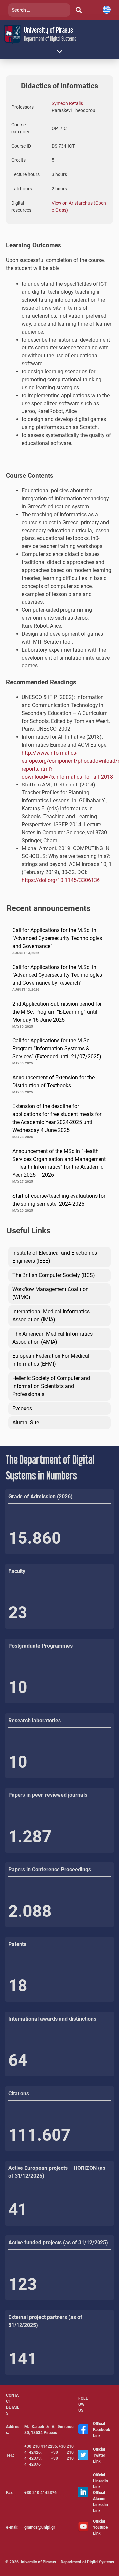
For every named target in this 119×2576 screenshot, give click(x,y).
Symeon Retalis (67, 103)
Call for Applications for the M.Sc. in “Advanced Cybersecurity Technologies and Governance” (57, 938)
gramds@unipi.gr (40, 2527)
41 (18, 2210)
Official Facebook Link (101, 2430)
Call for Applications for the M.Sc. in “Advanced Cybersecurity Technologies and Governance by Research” (57, 975)
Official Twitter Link (99, 2455)
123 (23, 2284)
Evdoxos (22, 1408)
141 (23, 2359)
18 (18, 1986)
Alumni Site (26, 1423)
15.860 (35, 1538)
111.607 (40, 2135)
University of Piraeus (49, 30)
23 (18, 1613)
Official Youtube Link (100, 2527)
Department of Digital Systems (50, 39)
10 (18, 1687)
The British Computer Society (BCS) (54, 1275)
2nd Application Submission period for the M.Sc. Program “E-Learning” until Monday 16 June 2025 (57, 1012)
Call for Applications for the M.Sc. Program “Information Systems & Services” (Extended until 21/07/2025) (57, 1049)
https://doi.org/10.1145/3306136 (61, 880)
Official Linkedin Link (100, 2481)
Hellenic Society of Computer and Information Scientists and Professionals (51, 1386)
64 (18, 2060)
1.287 (30, 1837)
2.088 (30, 1911)
